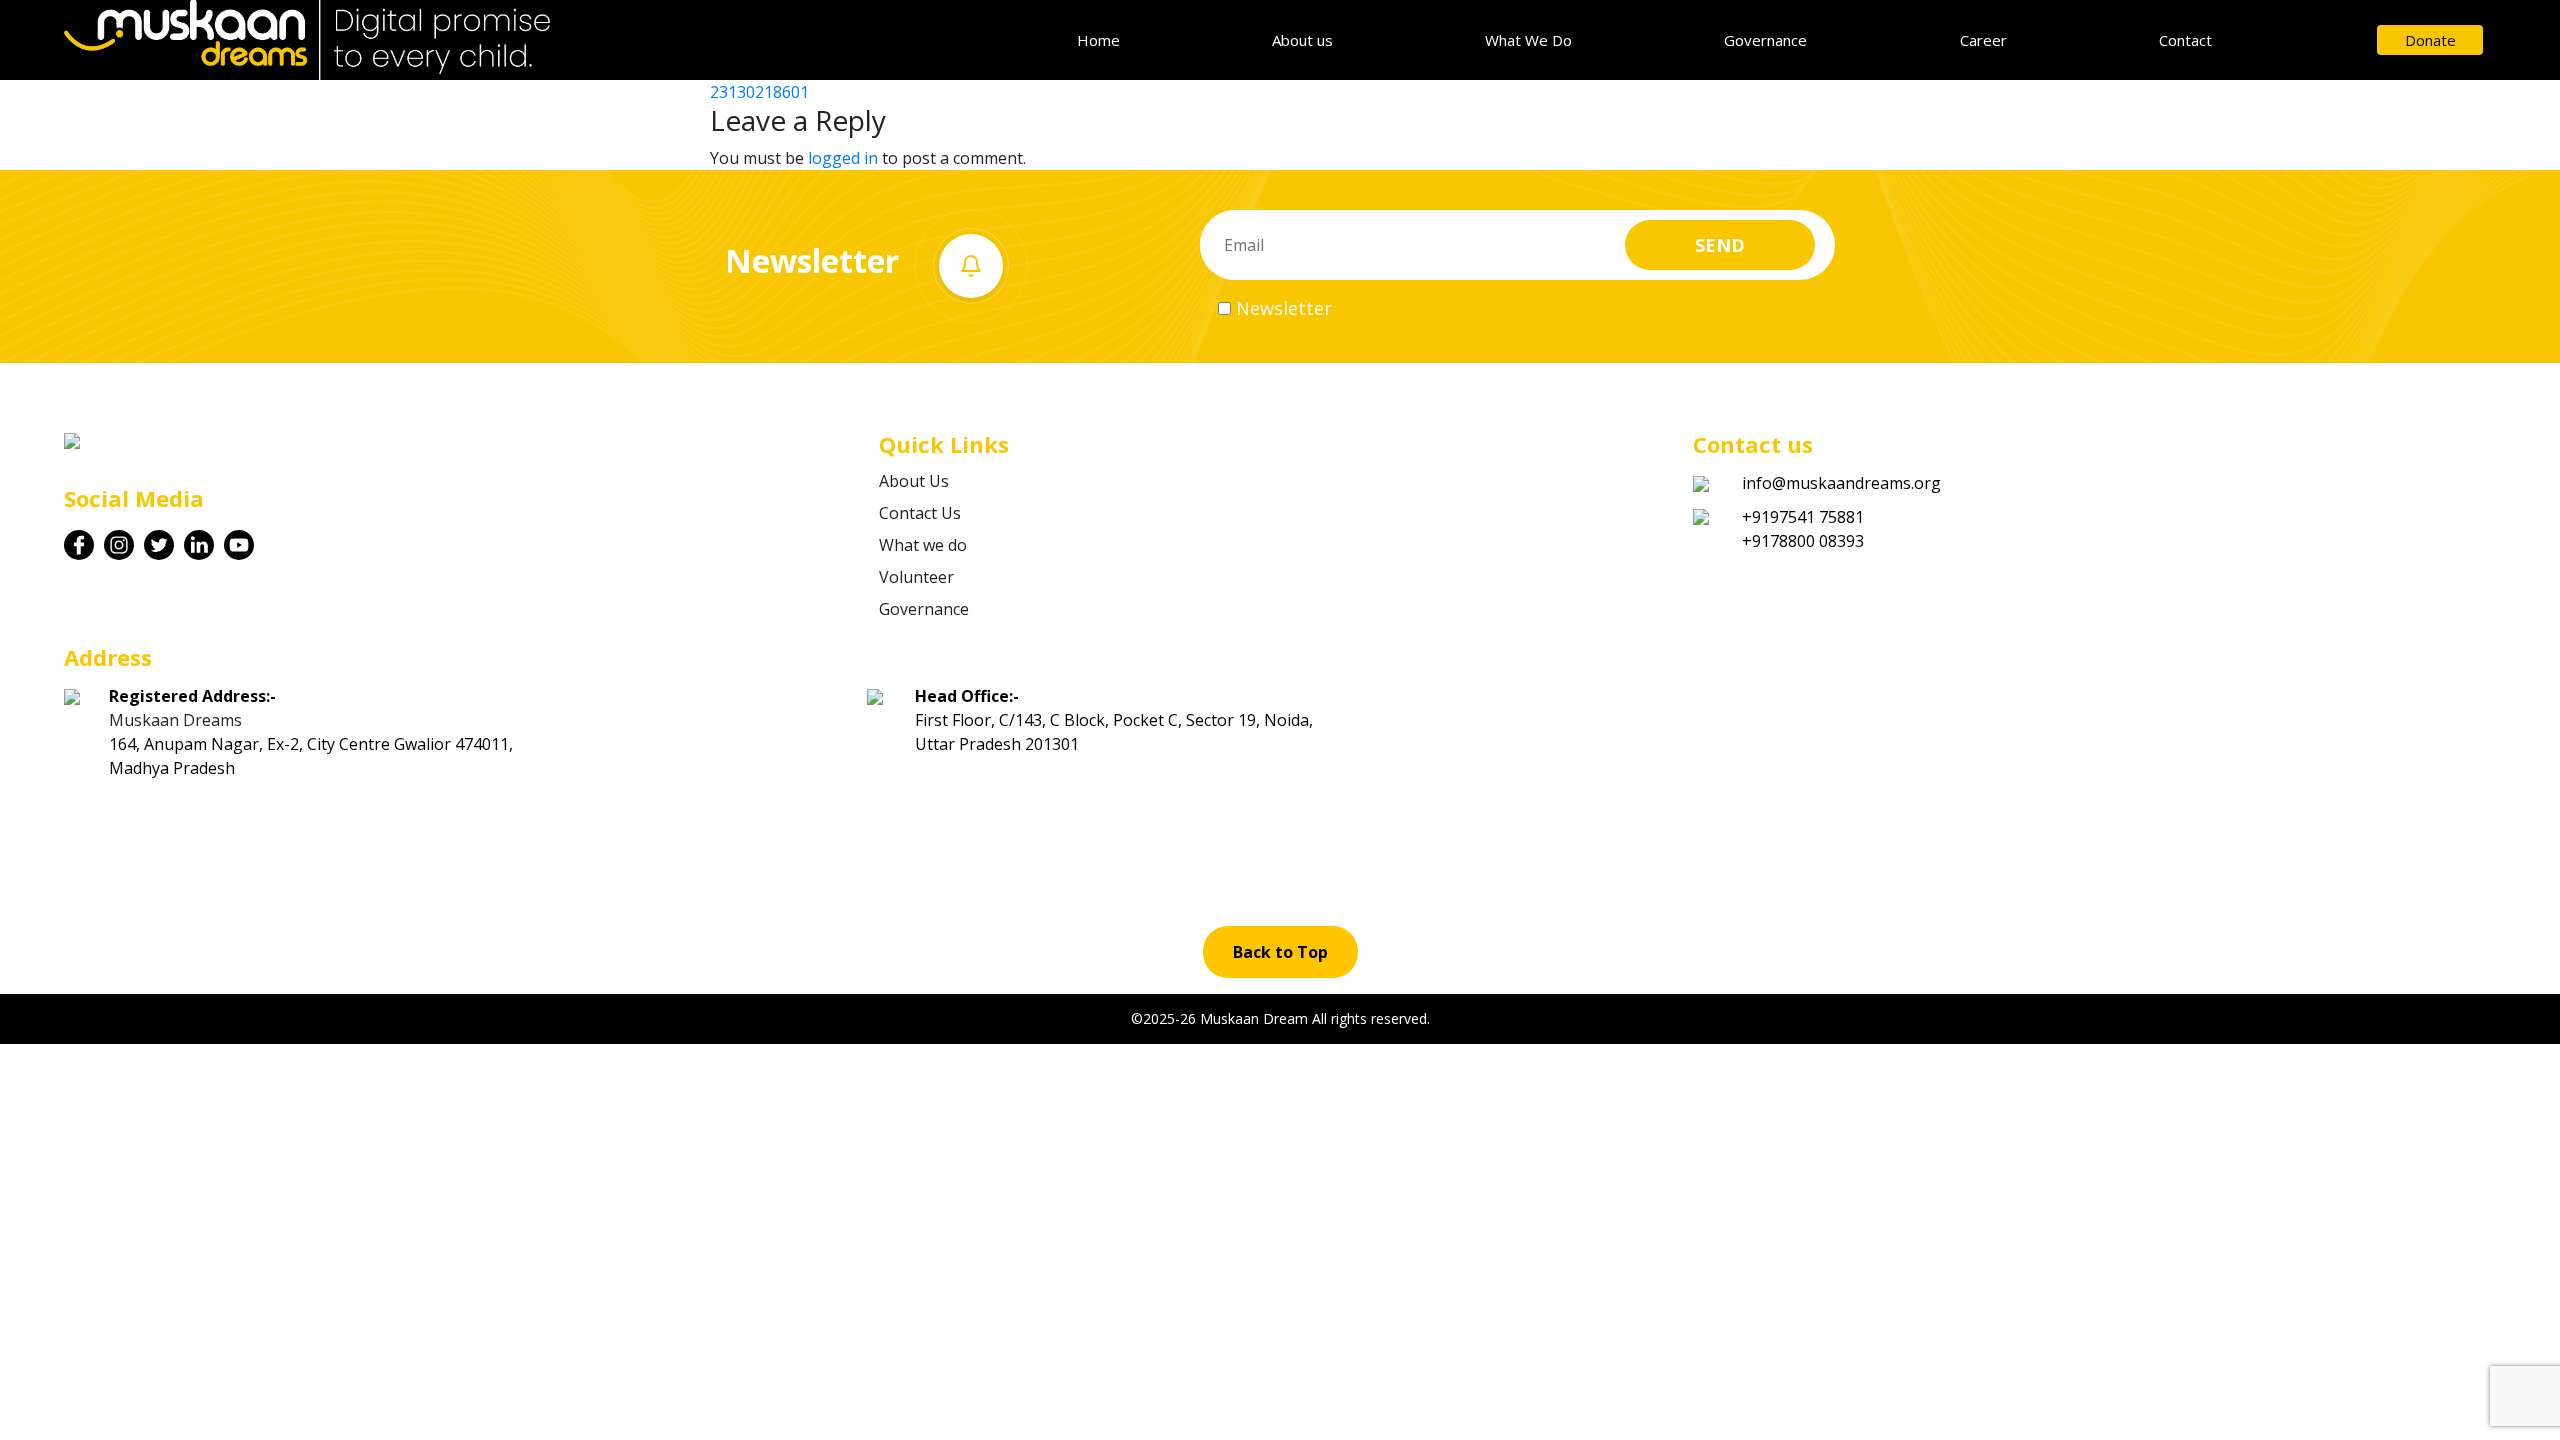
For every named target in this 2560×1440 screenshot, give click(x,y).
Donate (2430, 40)
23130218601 (759, 92)
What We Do (1528, 40)
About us (1302, 40)
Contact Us (920, 513)
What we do (923, 545)
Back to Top (1280, 952)
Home (1098, 40)
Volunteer (916, 577)
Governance (1765, 40)
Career (1983, 40)
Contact (2185, 40)
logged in (843, 158)
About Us (914, 481)
